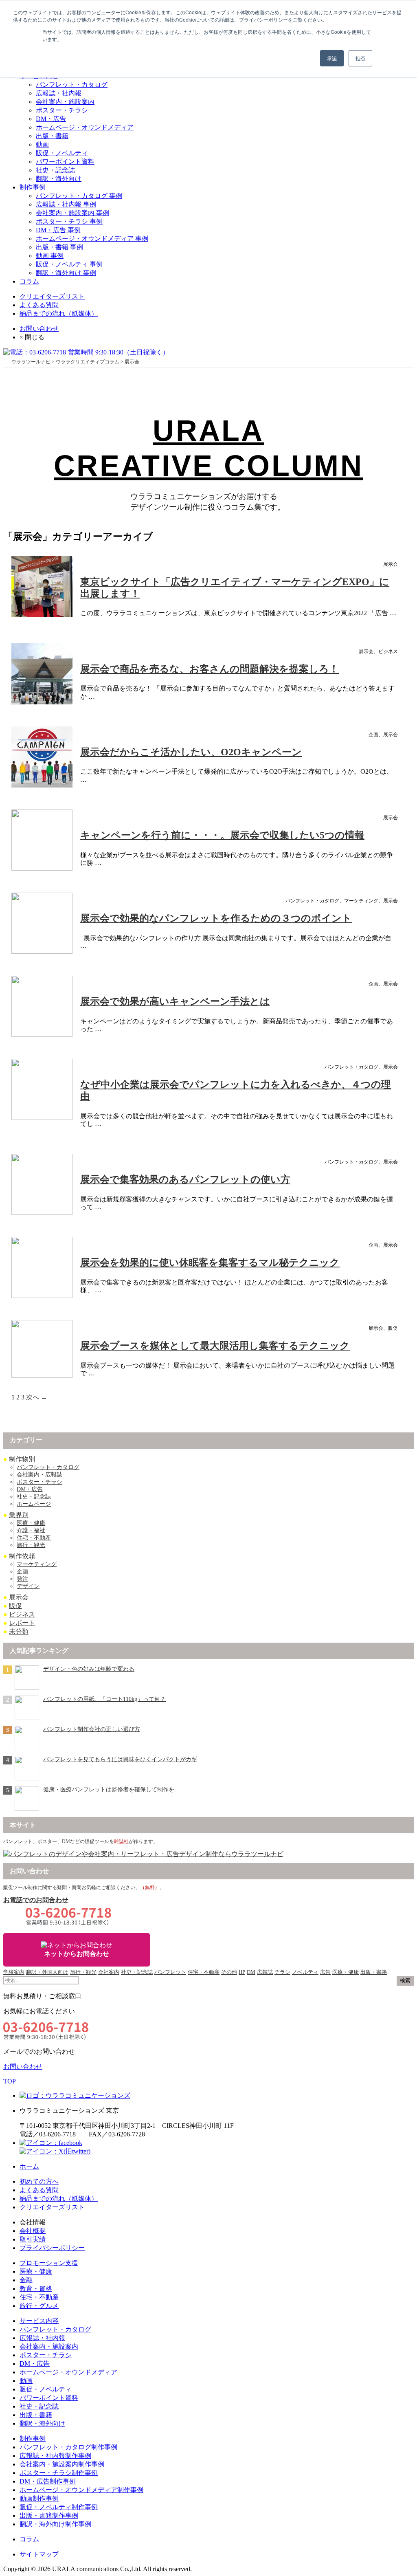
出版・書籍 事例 (59, 247)
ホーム (29, 2166)
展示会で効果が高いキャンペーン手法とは (175, 1001)
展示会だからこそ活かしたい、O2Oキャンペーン (191, 752)
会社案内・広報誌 (40, 1475)
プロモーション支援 (49, 2263)
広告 (325, 1972)
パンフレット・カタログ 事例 (79, 196)
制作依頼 (22, 1556)
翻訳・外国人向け (47, 1972)
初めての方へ (39, 2181)
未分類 (19, 1631)
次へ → (37, 1397)
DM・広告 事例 (58, 230)
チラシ (282, 1972)
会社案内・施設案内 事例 (72, 213)
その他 (229, 1972)
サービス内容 (39, 2321)
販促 (15, 1606)
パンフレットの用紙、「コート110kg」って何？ (104, 1699)
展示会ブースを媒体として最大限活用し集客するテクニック (215, 1346)
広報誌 (265, 1972)
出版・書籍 (52, 136)
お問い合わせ (39, 329)
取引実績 (33, 2239)
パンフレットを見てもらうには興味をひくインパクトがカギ (120, 1759)
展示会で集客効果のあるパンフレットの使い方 (185, 1179)
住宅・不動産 (34, 1538)
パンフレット (170, 1972)
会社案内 (109, 1972)
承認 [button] (332, 58)
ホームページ (34, 1504)
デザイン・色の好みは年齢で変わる (89, 1669)
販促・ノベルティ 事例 (69, 264)
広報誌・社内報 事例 (66, 204)
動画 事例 (50, 256)
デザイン (28, 1586)
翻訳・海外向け (59, 179)
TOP (10, 2081)
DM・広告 (51, 119)
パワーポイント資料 (65, 162)
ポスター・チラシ (62, 110)
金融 (26, 2280)
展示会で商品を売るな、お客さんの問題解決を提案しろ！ (210, 669)
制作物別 (22, 1459)
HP (242, 1972)
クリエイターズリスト (52, 296)
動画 (42, 144)
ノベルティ (305, 1972)
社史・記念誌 (55, 170)
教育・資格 (36, 2289)
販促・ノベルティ (62, 153)
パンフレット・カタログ (72, 85)
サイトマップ (39, 2554)
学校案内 (14, 1972)
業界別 (19, 1515)
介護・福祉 (31, 1530)
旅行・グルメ (39, 2306)
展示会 (19, 1597)
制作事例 (33, 187)
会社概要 (33, 2231)
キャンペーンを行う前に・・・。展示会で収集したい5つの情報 (222, 835)
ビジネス (22, 1614)
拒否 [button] (360, 58)
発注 (22, 1579)
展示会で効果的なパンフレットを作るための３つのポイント (216, 918)
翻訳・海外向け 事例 (66, 273)
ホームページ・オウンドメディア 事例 (92, 239)
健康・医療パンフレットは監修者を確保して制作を (109, 1790)
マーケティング (37, 1564)
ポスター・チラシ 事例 (69, 221)
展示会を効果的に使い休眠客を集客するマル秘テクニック (210, 1263)
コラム (29, 281)
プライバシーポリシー (52, 2248)
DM (251, 1972)
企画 (22, 1572)
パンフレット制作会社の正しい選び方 (92, 1729)
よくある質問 (39, 305)
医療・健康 (31, 1523)
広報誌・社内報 (59, 93)
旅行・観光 (31, 1545)
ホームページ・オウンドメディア (85, 127)
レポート (22, 1623)
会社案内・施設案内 (65, 102)
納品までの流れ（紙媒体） (59, 313)
